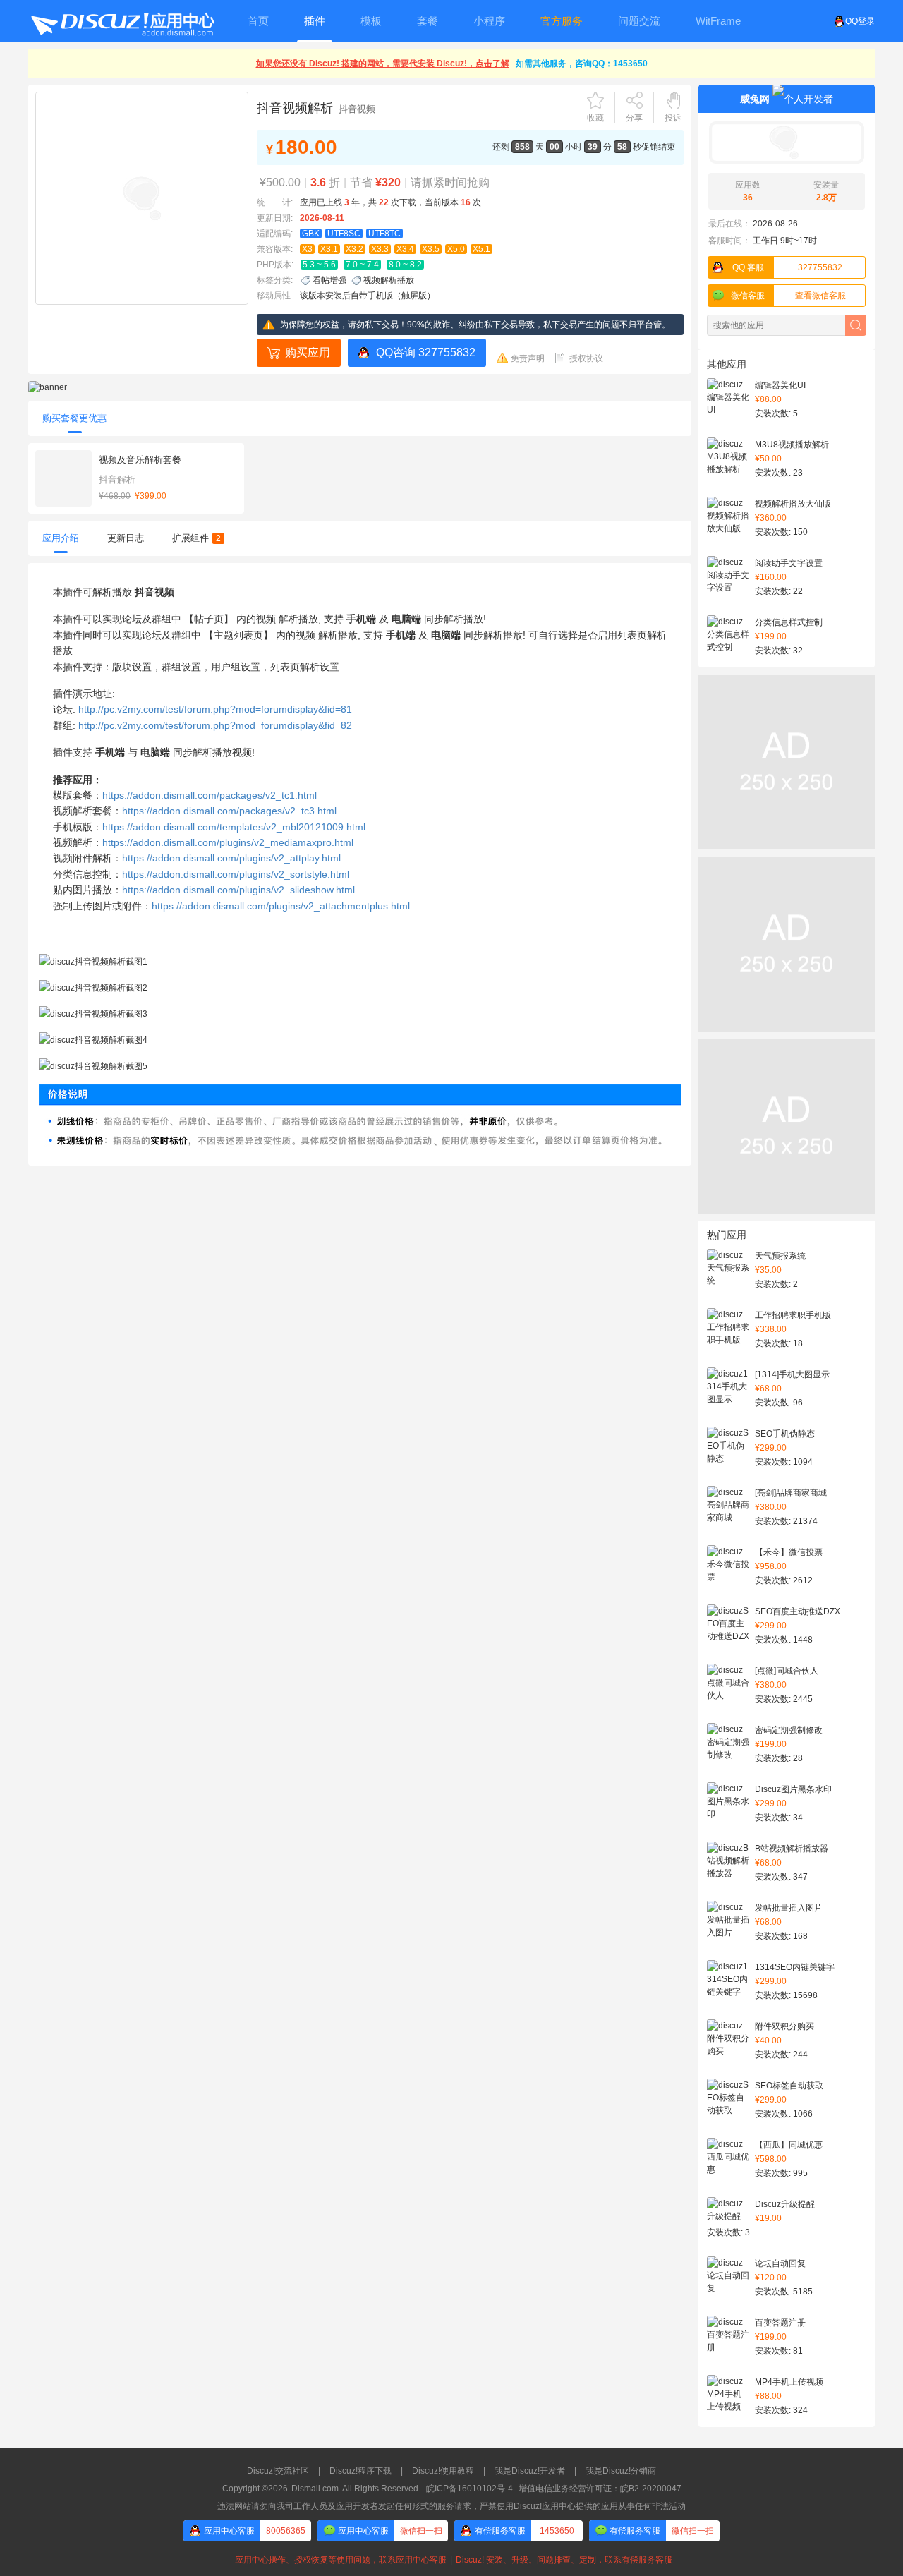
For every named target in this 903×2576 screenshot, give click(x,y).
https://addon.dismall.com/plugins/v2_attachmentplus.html (281, 906)
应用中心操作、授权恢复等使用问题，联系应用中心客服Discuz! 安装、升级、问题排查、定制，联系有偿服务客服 (451, 2560)
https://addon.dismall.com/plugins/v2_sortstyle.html (236, 874)
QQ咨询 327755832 (426, 352)
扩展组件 (196, 538)
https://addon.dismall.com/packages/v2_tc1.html (210, 795)
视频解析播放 (389, 280)
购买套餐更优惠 (74, 418)
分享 (634, 118)
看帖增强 (329, 280)
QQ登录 (860, 21)
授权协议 (586, 358)
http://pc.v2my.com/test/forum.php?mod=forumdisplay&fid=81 (215, 709)
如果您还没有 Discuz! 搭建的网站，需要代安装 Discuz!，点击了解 (383, 64)
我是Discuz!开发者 (530, 2471)
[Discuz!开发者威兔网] (787, 143)
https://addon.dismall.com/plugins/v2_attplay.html (231, 858)
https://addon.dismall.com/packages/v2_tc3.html (229, 811)
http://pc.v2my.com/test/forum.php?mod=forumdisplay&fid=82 (215, 725)
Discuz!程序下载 (360, 2471)
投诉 (673, 118)
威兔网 (755, 99)
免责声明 (528, 358)
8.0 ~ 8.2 (405, 265)
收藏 (595, 118)
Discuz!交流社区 (278, 2471)
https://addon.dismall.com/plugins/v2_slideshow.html (238, 890)
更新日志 (126, 538)
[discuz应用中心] (122, 21)
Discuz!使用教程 (443, 2471)
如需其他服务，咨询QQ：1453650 (582, 64)
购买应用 (308, 352)
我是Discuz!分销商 (621, 2471)
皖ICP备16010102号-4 (469, 2489)
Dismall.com (315, 2489)
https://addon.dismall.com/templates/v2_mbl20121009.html (234, 827)
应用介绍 (61, 538)
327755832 (788, 267)
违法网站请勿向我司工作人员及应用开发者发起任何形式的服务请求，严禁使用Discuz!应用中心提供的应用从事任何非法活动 (451, 2506)
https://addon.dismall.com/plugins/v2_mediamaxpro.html (228, 842)
